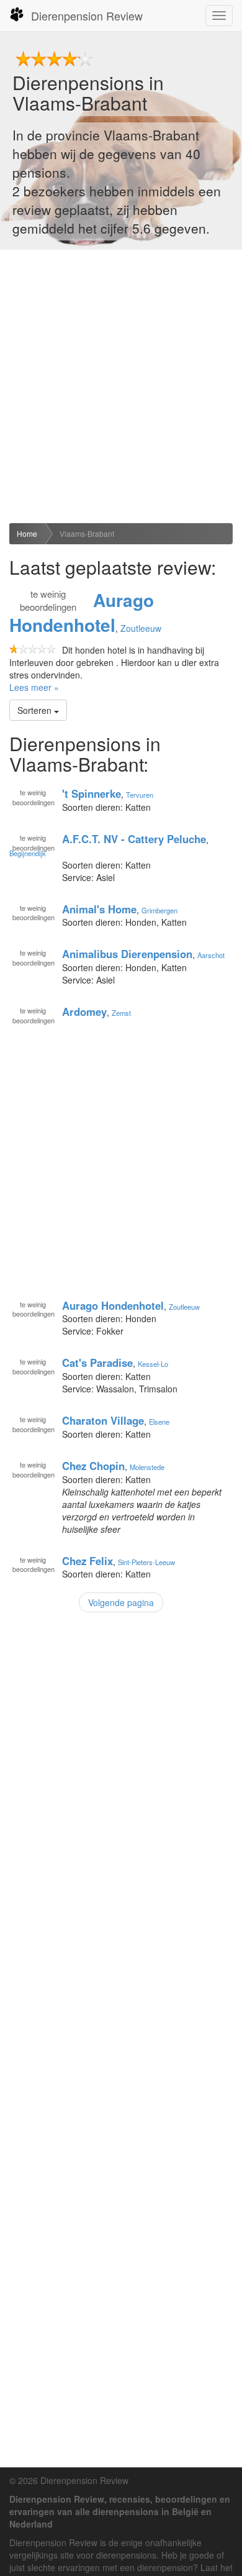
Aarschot (211, 955)
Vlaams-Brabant (87, 533)
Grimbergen (159, 910)
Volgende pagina (121, 1602)
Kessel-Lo (153, 1364)
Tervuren (140, 795)
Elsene (159, 1422)
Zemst (121, 1013)
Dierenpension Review (87, 16)
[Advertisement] (121, 386)
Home (27, 533)
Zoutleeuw (141, 628)
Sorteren (36, 710)
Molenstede (147, 1467)
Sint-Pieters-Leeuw (146, 1561)
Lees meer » (34, 687)
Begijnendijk (28, 853)
